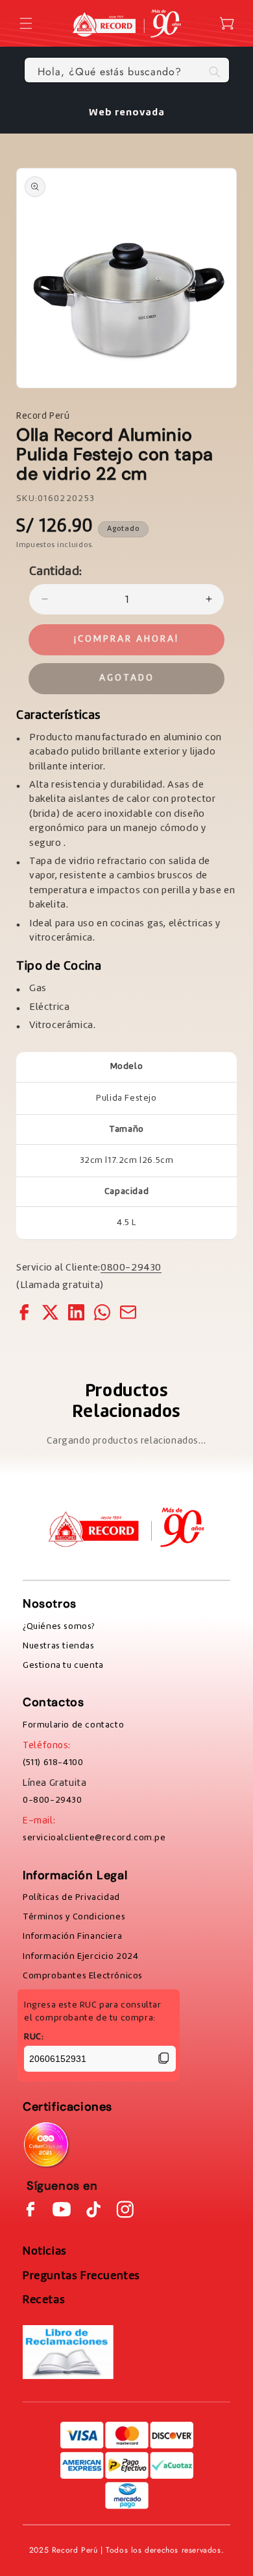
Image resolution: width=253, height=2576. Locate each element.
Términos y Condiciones (74, 1917)
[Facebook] (30, 2209)
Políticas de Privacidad (71, 1897)
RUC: (34, 2037)
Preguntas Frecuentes (81, 2276)
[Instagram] (125, 2209)
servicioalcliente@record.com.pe (94, 1838)
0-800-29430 (53, 1800)
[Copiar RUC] (164, 2059)
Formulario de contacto (73, 1725)
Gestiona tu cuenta (63, 1665)
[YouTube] (62, 2209)
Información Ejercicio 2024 (81, 1956)
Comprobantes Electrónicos (83, 1976)
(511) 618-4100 (53, 1762)
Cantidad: (56, 572)
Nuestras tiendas (59, 1646)
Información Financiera (72, 1936)
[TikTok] (93, 2209)
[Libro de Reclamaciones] (68, 2352)
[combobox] (127, 70)
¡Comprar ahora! (126, 639)
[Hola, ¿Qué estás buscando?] (215, 72)
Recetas (44, 2300)
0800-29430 (131, 1268)
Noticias (45, 2251)
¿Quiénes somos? (59, 1626)
